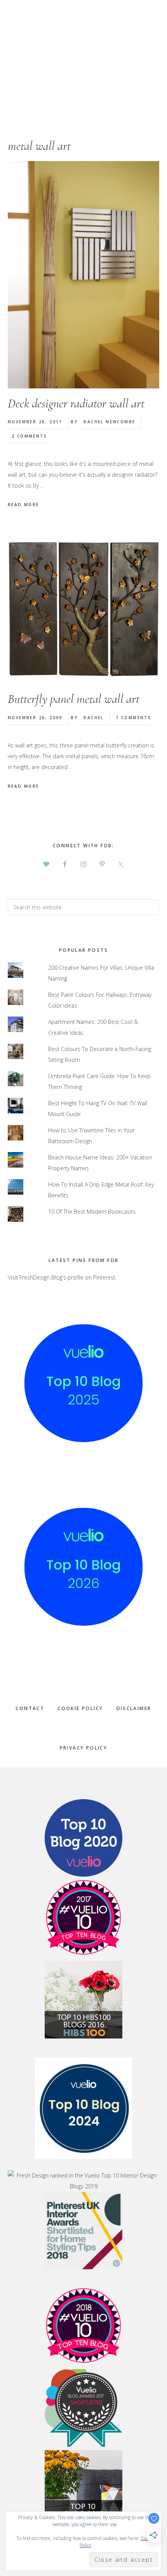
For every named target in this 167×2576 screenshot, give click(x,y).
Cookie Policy (80, 1708)
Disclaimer (134, 1708)
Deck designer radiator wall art (76, 403)
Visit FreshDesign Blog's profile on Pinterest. (62, 1277)
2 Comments (29, 436)
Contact (30, 1708)
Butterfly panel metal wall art (74, 699)
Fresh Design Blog (83, 54)
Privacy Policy (84, 1748)
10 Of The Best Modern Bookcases (92, 1212)
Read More (23, 505)
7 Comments (133, 718)
